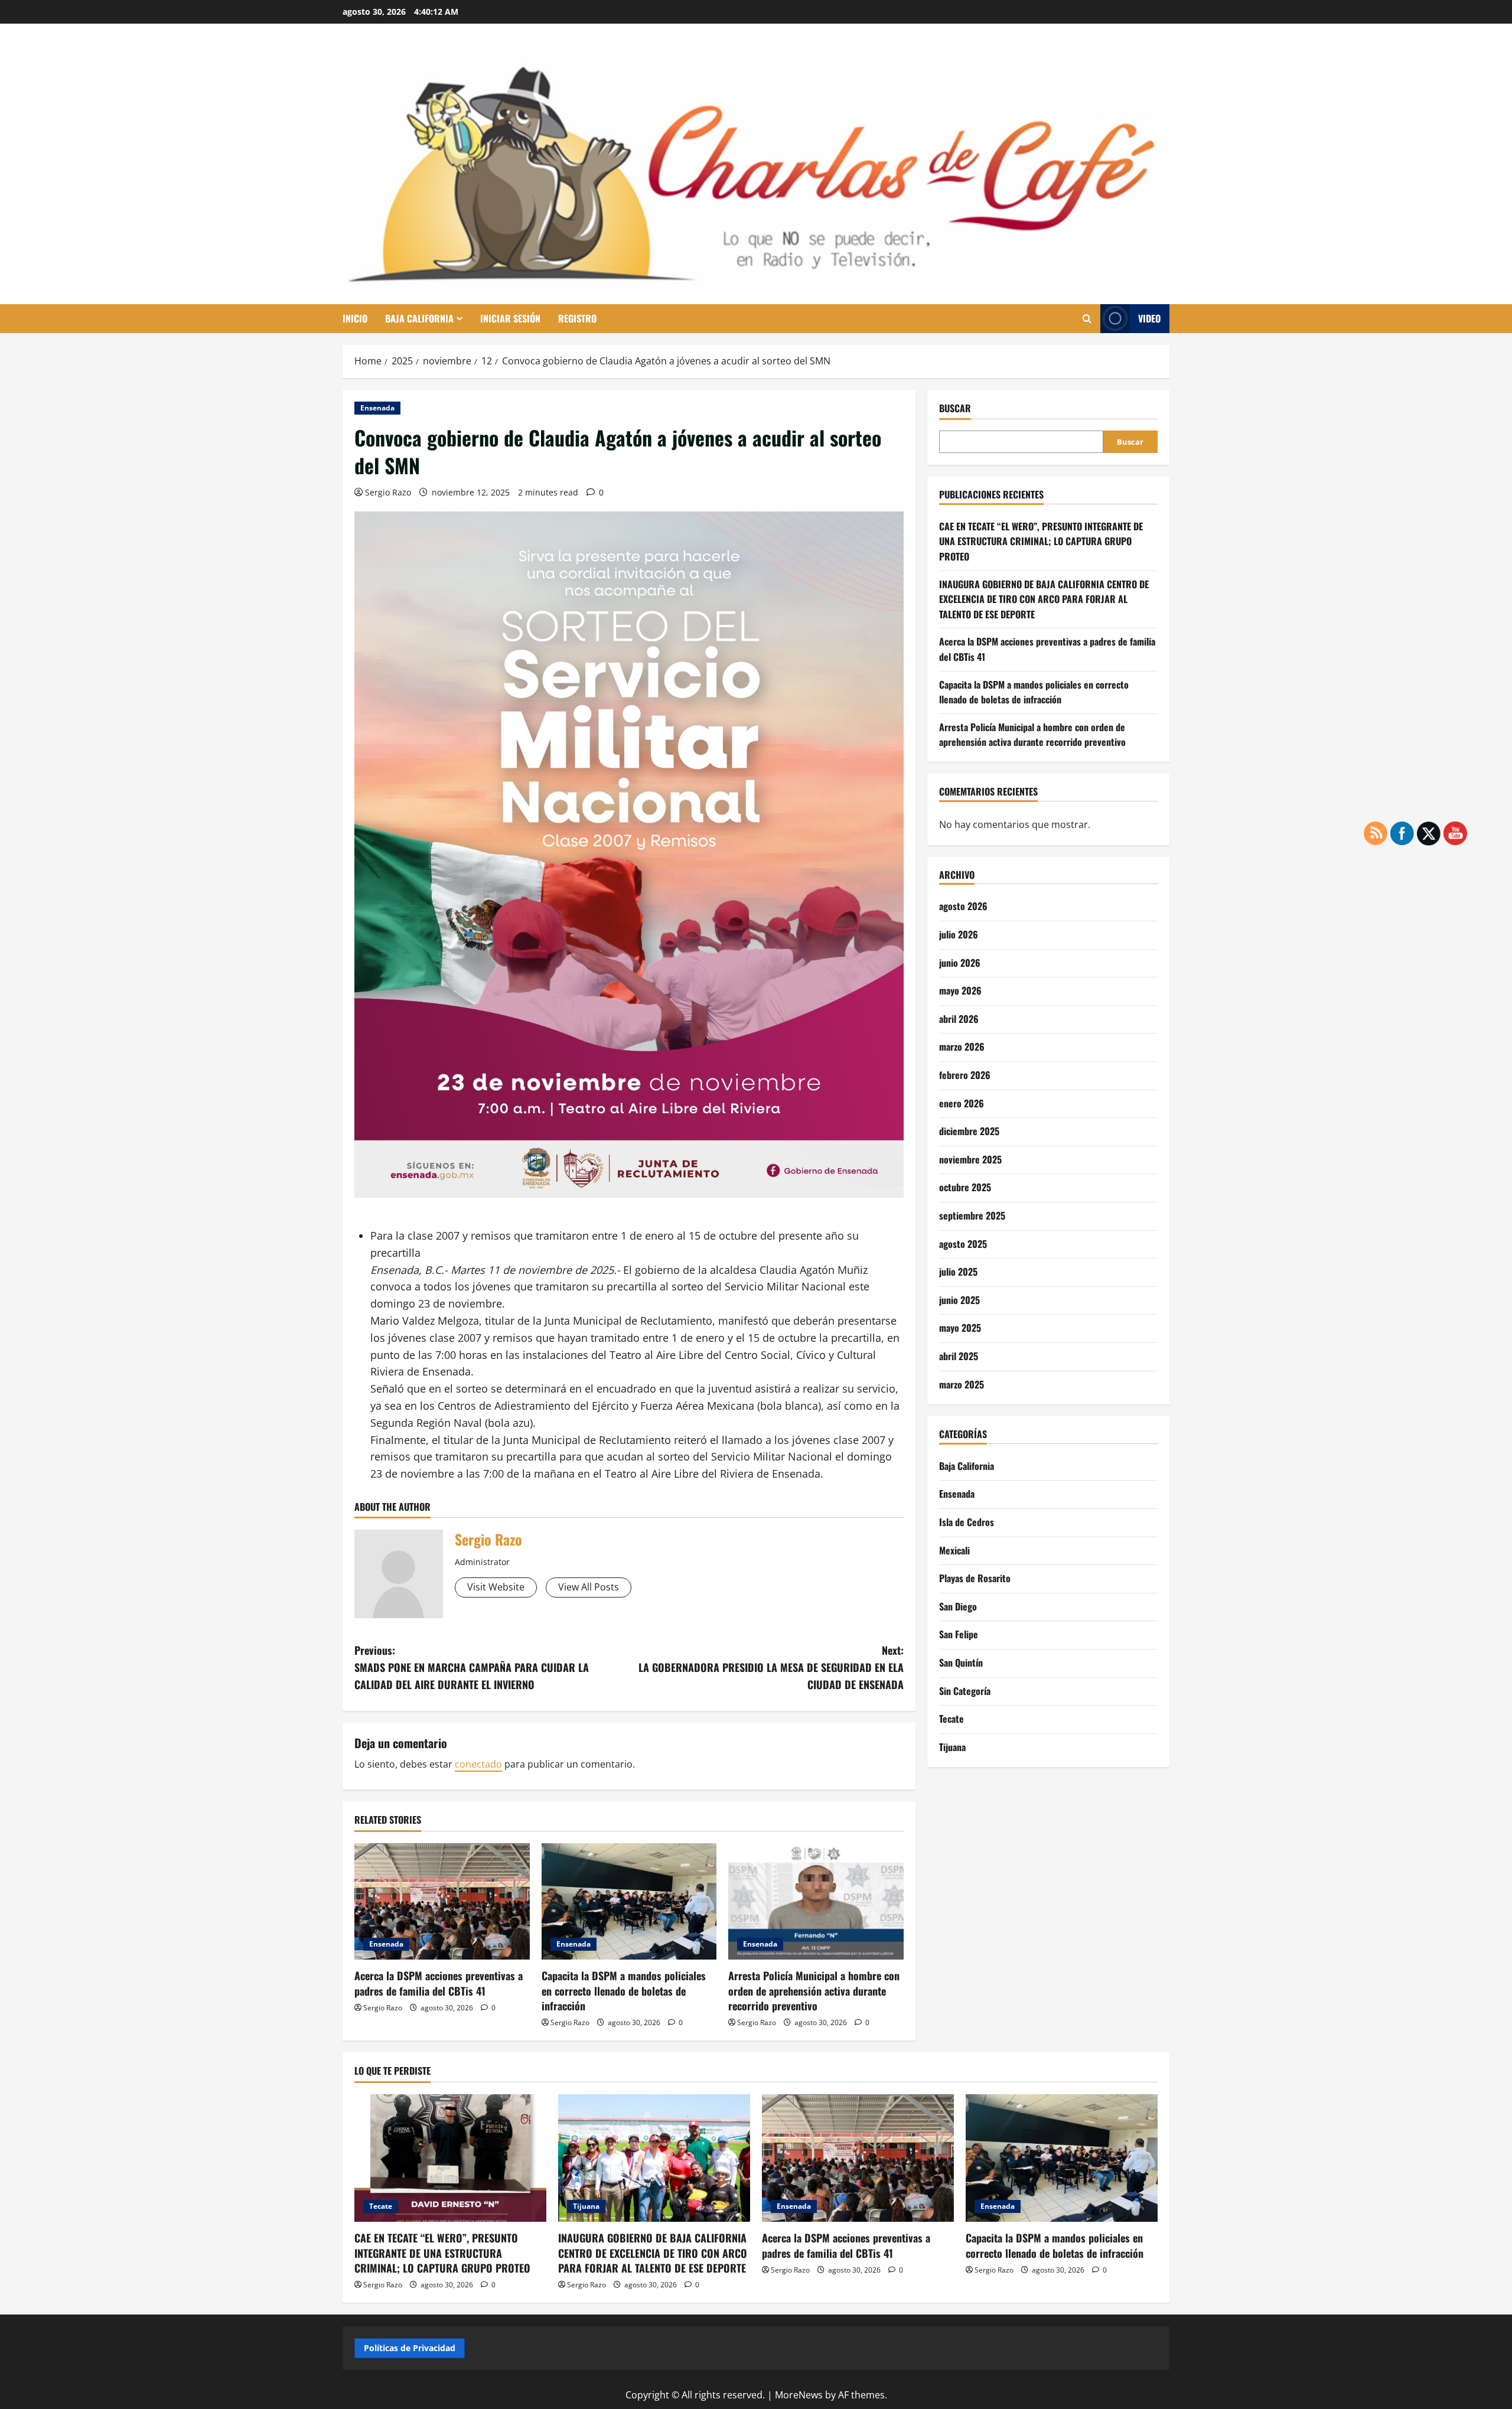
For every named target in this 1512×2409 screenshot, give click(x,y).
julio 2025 (958, 1272)
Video (1149, 318)
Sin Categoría (965, 1690)
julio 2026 (959, 934)
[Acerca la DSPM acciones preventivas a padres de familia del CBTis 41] (442, 1902)
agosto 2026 (963, 906)
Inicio (355, 318)
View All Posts (589, 1587)
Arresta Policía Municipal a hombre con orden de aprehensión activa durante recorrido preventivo (814, 1990)
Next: (771, 1667)
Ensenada (377, 408)
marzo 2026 (962, 1047)
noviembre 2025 (970, 1159)
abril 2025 (959, 1356)
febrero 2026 (965, 1075)
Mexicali (954, 1550)
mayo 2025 (960, 1328)
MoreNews (799, 2395)
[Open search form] (1087, 319)
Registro (577, 318)
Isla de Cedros (967, 1522)
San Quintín (961, 1662)
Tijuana (952, 1747)
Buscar (955, 408)
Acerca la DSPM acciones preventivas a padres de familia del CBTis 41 (439, 1983)
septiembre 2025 (972, 1215)
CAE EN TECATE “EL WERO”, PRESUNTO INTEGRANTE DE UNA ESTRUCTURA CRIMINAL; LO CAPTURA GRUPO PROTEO (1041, 541)
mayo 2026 (960, 990)
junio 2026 (960, 962)
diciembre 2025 (969, 1131)
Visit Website (496, 1587)
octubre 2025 (965, 1187)
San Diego (958, 1606)
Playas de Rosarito (975, 1578)
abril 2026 (959, 1019)
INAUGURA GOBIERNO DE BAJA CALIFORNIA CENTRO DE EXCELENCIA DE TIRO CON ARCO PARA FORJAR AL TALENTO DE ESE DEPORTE (1044, 599)
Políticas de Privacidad (410, 2348)
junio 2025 (959, 1300)
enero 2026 (962, 1103)
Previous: (472, 1667)
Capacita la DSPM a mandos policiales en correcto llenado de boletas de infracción (624, 1990)
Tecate (951, 1719)
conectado (478, 1764)
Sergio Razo (388, 492)
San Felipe (959, 1634)
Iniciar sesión (510, 318)
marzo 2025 (962, 1384)
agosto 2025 (963, 1243)
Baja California (419, 318)
